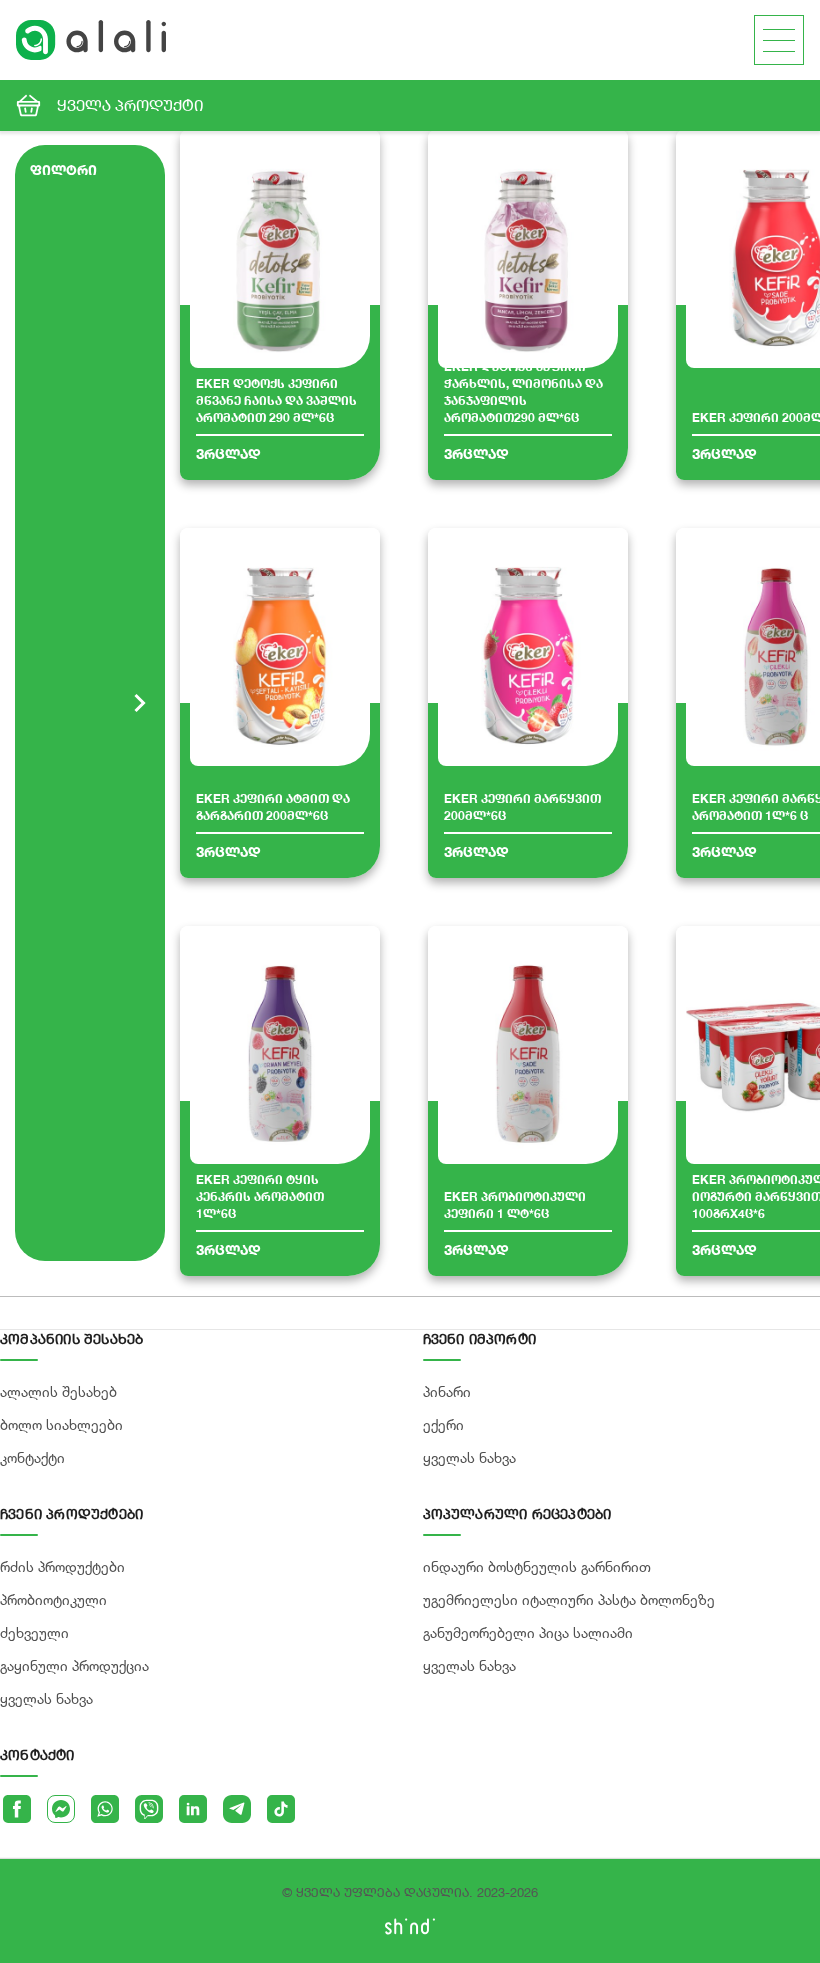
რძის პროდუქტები (62, 1566)
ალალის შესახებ (58, 1391)
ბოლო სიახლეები (61, 1424)
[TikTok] (281, 1809)
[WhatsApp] (105, 1809)
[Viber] (149, 1809)
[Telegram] (237, 1809)
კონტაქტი (32, 1457)
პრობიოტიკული (53, 1599)
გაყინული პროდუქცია (74, 1665)
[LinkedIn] (193, 1809)
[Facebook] (17, 1809)
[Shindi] (410, 1929)
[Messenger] (61, 1809)
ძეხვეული (34, 1632)
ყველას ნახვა (46, 1698)
